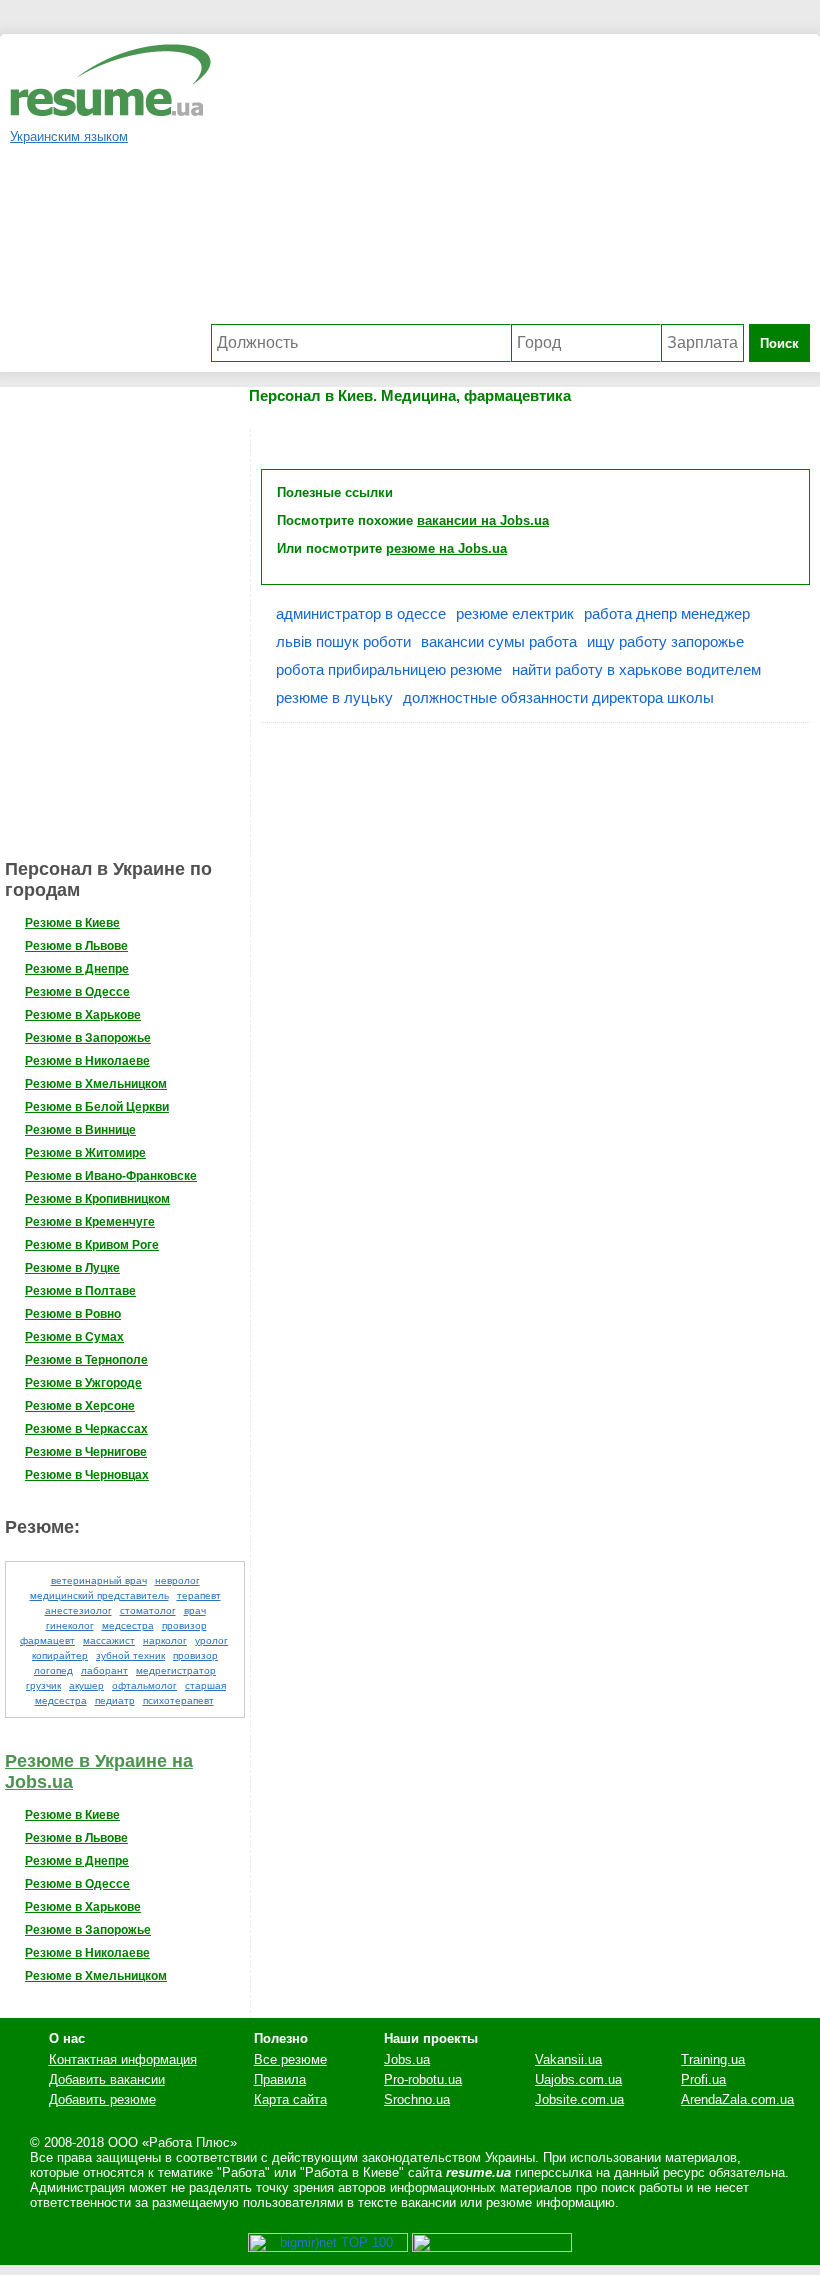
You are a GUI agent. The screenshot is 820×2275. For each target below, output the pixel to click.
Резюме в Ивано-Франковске (111, 1176)
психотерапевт (178, 1700)
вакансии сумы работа (499, 641)
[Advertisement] (510, 184)
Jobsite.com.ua (579, 2099)
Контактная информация (123, 2059)
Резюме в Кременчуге (90, 1222)
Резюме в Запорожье (88, 1038)
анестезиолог (78, 1610)
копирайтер (60, 1655)
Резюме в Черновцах (87, 1475)
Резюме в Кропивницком (97, 1199)
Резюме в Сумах (74, 1337)
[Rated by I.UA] (492, 2247)
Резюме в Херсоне (80, 1406)
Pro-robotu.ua (423, 2079)
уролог (211, 1640)
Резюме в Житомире (85, 1153)
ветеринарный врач (99, 1580)
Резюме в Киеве (72, 923)
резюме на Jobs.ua (446, 548)
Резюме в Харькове (83, 1015)
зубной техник (130, 1655)
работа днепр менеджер (667, 613)
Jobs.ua (407, 2059)
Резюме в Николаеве (87, 1061)
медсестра (128, 1625)
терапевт (199, 1595)
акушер (86, 1685)
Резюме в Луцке (72, 1268)
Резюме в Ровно (73, 1314)
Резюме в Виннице (80, 1130)
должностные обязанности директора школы (558, 697)
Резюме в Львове (76, 946)
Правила (280, 2079)
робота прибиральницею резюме (389, 669)
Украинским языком (69, 136)
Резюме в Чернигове (86, 1452)
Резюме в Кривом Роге (92, 1245)
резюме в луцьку (334, 697)
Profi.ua (703, 2079)
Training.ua (713, 2059)
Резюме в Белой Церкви (97, 1107)
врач (195, 1610)
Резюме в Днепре (77, 969)
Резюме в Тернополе (86, 1360)
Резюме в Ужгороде (83, 1383)
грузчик (43, 1685)
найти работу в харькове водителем (636, 669)
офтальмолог (144, 1685)
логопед (53, 1670)
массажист (109, 1640)
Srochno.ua (417, 2099)
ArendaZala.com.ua (737, 2099)
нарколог (165, 1640)
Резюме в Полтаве (80, 1291)
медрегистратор (176, 1670)
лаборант (104, 1670)
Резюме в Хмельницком (96, 1084)
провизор (195, 1655)
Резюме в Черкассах (86, 1429)
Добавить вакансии (107, 2079)
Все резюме (290, 2059)
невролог (177, 1580)
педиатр (115, 1700)
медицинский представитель (99, 1595)
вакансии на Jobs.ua (483, 520)
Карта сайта (290, 2099)
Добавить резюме (102, 2099)
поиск (779, 343)
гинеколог (70, 1625)
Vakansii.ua (568, 2059)
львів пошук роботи (343, 641)
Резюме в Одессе (77, 992)
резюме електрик (515, 613)
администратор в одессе (361, 613)
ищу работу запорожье (665, 641)
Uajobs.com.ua (578, 2079)
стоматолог (148, 1610)
